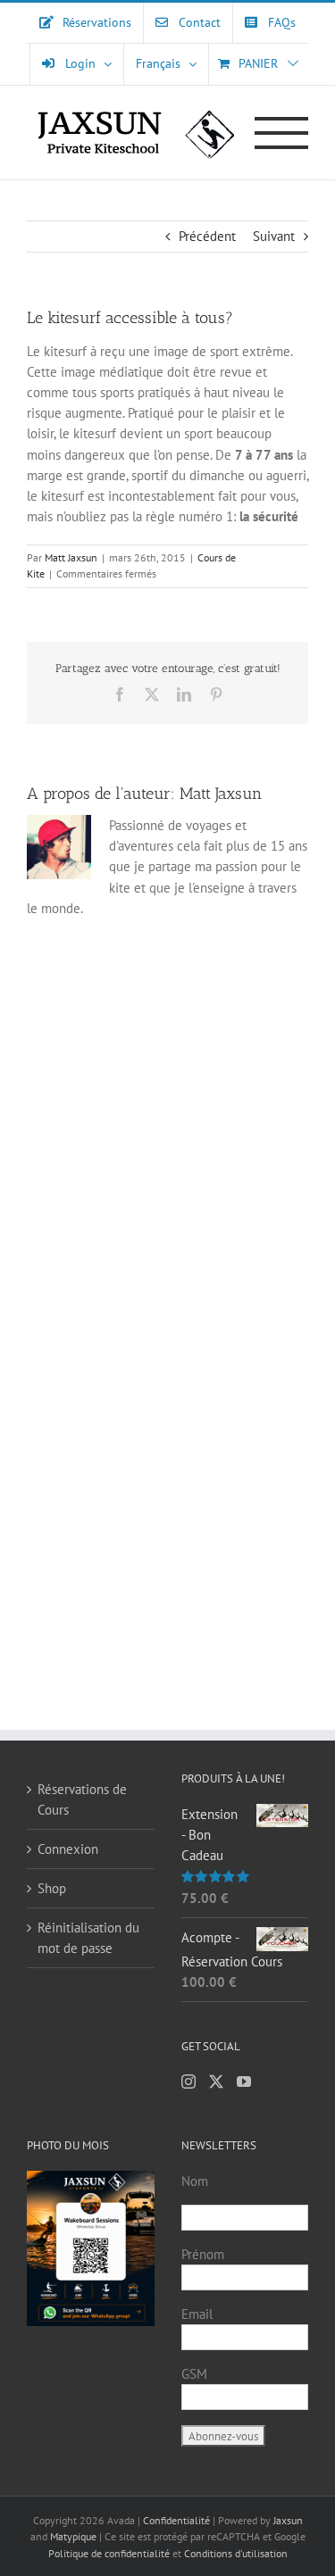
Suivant (274, 236)
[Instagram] (188, 2082)
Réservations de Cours (82, 1799)
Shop (52, 1888)
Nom (195, 2181)
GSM (194, 2374)
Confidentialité (178, 2520)
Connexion (68, 1849)
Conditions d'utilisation (236, 2553)
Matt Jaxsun (71, 557)
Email (197, 2314)
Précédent (207, 236)
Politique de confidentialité (109, 2553)
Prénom (203, 2254)
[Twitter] (216, 2082)
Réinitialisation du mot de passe (88, 1938)
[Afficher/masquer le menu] (282, 133)
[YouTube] (244, 2082)
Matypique (73, 2536)
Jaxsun (288, 2520)
